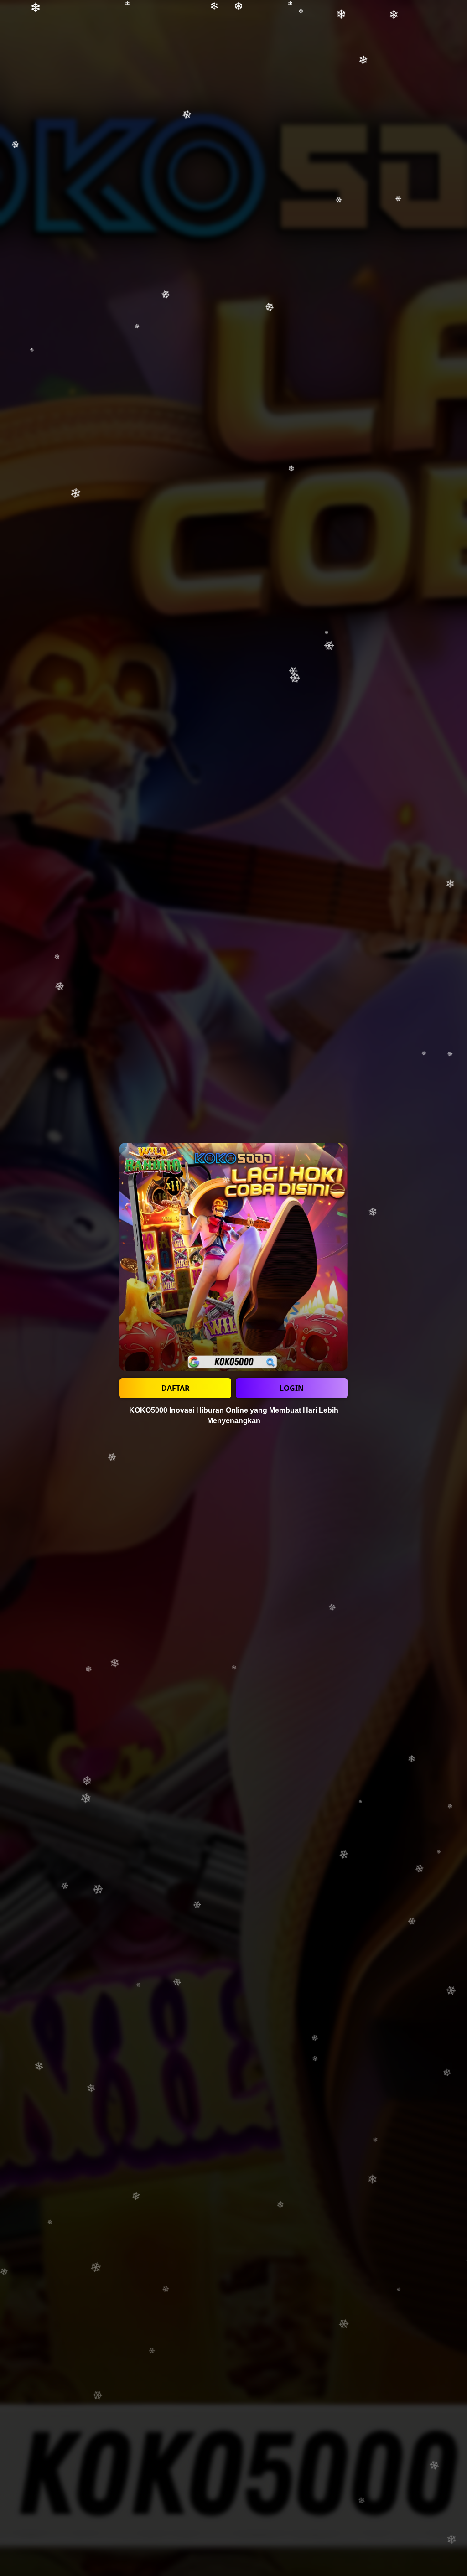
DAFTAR (176, 1388)
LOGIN (292, 1388)
